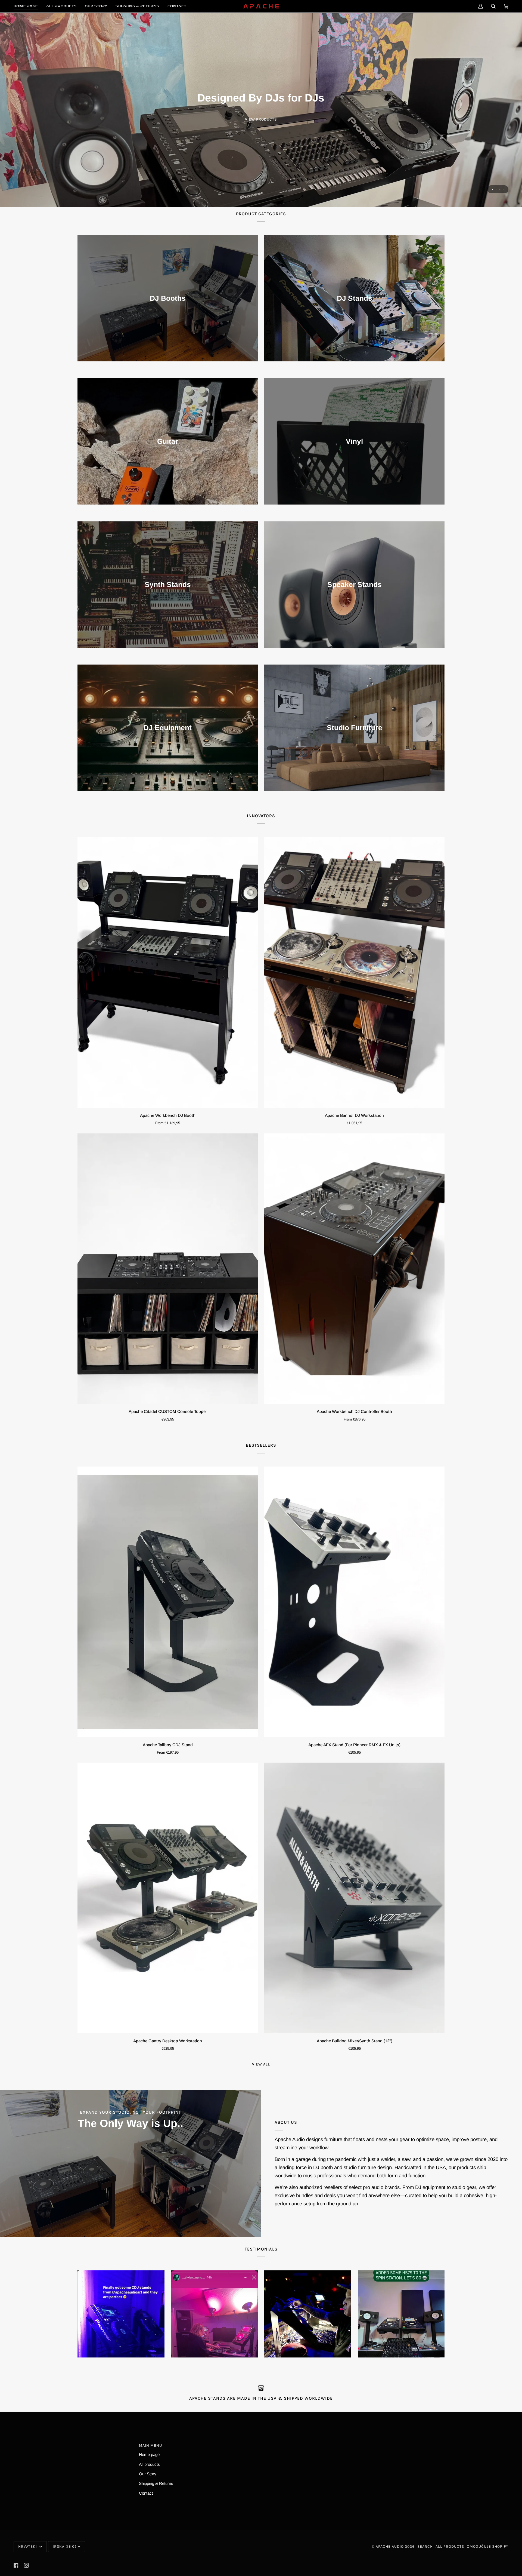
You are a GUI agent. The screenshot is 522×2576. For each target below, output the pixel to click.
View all (261, 2064)
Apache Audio (390, 2546)
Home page (149, 2454)
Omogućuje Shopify (488, 2546)
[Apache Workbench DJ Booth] (168, 972)
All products (149, 2464)
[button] (61, 6)
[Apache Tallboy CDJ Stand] (168, 1602)
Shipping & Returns (156, 2483)
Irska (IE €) (65, 2546)
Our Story (148, 2474)
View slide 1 (493, 189)
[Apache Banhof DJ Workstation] (354, 972)
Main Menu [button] (150, 2446)
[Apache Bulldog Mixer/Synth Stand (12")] (354, 1898)
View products (261, 119)
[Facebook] (16, 2565)
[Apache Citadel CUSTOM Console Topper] (168, 1269)
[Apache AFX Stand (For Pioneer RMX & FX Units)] (354, 1602)
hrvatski (28, 2546)
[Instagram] (26, 2565)
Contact (146, 2493)
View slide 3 (500, 189)
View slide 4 (503, 189)
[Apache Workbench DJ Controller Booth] (354, 1269)
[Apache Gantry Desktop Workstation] (168, 1898)
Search (425, 2546)
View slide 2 (496, 189)
